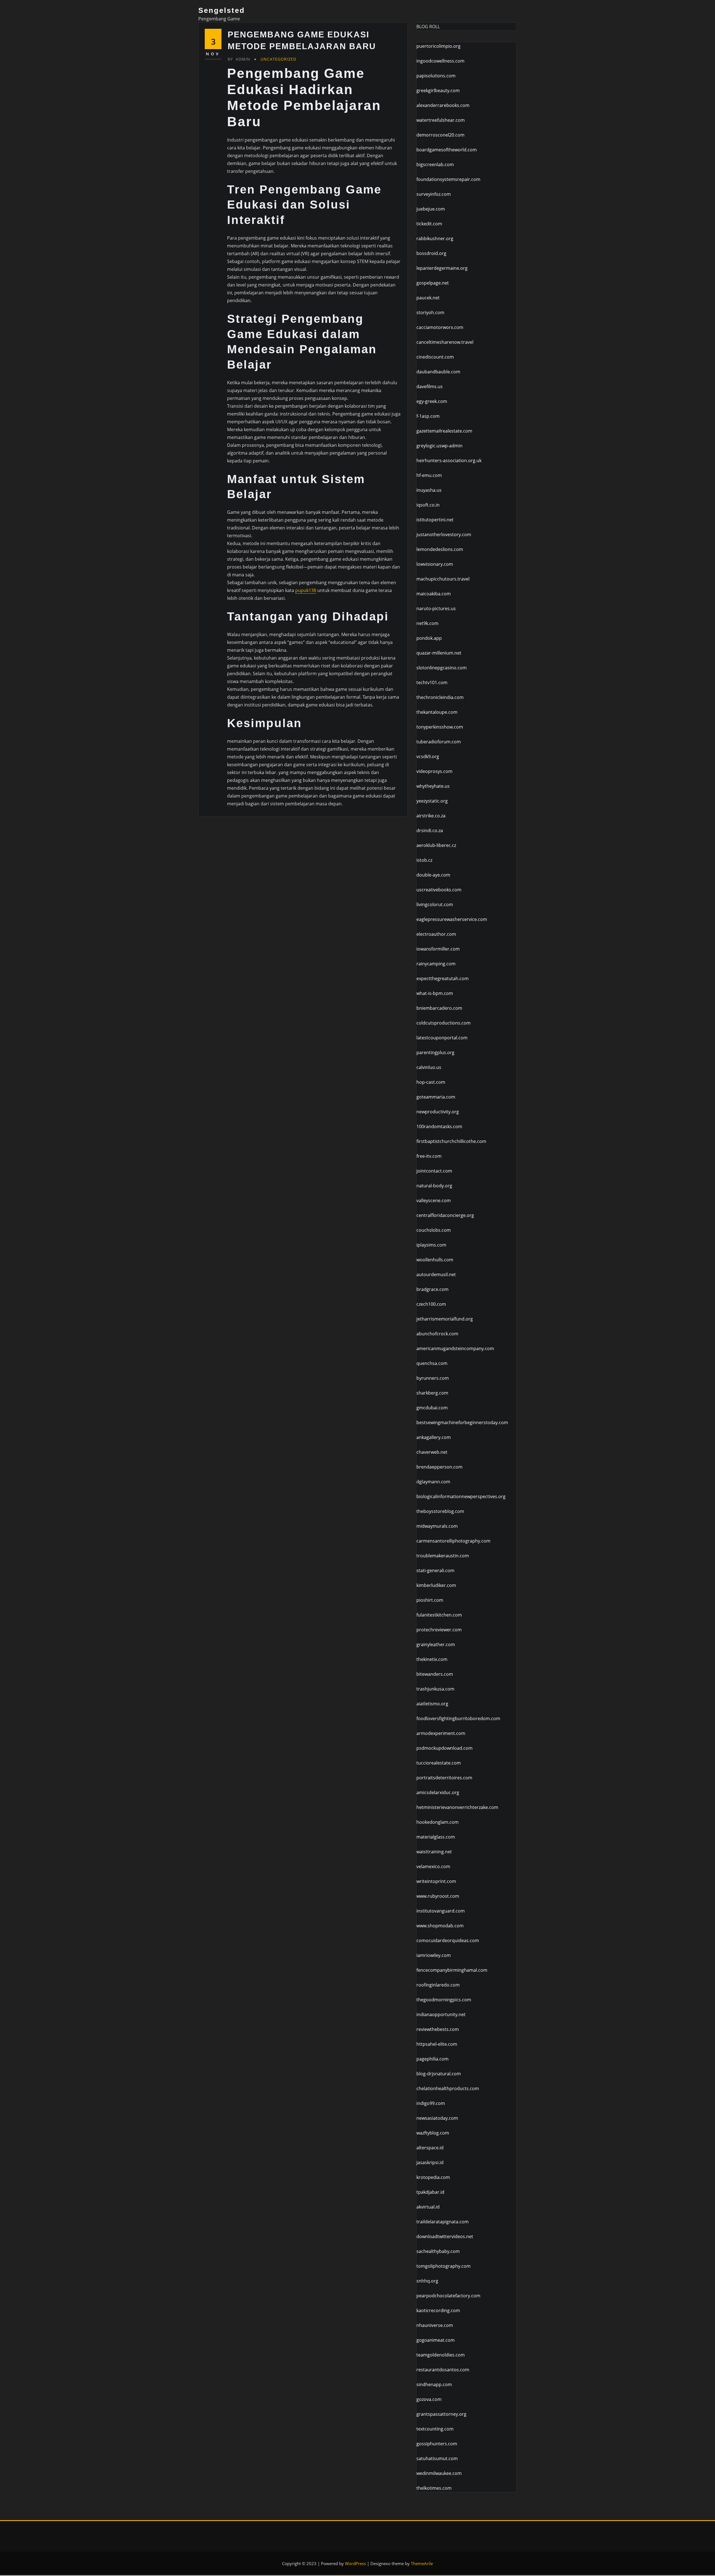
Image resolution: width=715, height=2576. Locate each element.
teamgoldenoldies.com (441, 2355)
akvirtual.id (428, 2207)
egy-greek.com (432, 401)
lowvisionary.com (435, 564)
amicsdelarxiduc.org (438, 1792)
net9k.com (427, 623)
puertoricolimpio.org (438, 46)
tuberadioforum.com (439, 742)
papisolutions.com (436, 76)
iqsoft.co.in (428, 505)
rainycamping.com (436, 964)
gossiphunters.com (437, 2444)
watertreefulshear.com (441, 120)
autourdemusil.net (436, 1274)
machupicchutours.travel (443, 579)
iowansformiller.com (438, 949)
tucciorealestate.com (439, 1763)
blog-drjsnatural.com (439, 2074)
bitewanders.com (435, 1674)
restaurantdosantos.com (443, 2370)
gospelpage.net (433, 283)
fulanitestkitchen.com (439, 1615)
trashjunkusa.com (435, 1689)
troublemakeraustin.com (443, 1556)
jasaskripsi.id (430, 2162)
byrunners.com (433, 1378)
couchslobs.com (434, 1230)
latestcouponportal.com (442, 1038)
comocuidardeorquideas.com (448, 1940)
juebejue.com (431, 209)
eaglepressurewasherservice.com (452, 919)
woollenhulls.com (435, 1260)
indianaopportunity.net (441, 2014)
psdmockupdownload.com (445, 1748)
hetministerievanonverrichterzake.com (457, 1807)
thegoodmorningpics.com (444, 2000)
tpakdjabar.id (430, 2192)
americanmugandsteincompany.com (455, 1348)
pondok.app (429, 638)
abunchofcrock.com (437, 1334)
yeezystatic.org (432, 801)
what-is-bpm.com (435, 993)
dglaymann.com (433, 1482)
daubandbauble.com (438, 372)
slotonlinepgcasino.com (442, 668)
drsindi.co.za (430, 830)
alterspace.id (430, 2148)
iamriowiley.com (434, 1955)
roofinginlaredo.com (438, 1985)
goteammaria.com (436, 1097)
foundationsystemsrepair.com (448, 179)
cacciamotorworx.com (440, 327)
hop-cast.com (431, 1082)
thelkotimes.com (434, 2488)
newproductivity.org (438, 1112)
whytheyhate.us (433, 786)
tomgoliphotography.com (444, 2266)
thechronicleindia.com (440, 697)
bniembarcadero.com (439, 1008)
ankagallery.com (434, 1437)
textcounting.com (435, 2429)
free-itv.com (429, 1156)
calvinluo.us (429, 1067)
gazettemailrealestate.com (444, 431)
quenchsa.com (432, 1363)
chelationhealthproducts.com (448, 2088)
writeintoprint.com (436, 1881)
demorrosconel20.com (440, 135)
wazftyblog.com (433, 2133)
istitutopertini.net (435, 520)
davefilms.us (430, 386)
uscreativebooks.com (439, 890)
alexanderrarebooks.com (443, 105)
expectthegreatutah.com (443, 978)
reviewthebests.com (438, 2029)
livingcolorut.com (435, 904)
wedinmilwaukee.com (439, 2473)
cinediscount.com (435, 357)
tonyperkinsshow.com (440, 727)
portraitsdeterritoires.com (444, 1778)
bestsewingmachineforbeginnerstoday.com (462, 1422)
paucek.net (428, 298)
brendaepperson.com (439, 1467)
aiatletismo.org (432, 1704)
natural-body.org (434, 1186)
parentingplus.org (435, 1052)
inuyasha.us (429, 490)
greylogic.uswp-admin (439, 446)
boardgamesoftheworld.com (447, 150)
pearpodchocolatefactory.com (448, 2296)
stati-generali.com (435, 1570)
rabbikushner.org (435, 238)
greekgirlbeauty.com (438, 90)
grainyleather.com (436, 1644)
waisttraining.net (434, 1852)
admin (239, 59)
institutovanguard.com (441, 1911)
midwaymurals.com (437, 1526)
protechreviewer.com (439, 1630)
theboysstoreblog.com (440, 1511)
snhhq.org (427, 2281)
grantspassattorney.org (441, 2414)
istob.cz (424, 860)
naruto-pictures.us (436, 608)
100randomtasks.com (439, 1126)
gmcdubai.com (432, 1408)
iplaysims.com (431, 1245)
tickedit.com (429, 224)
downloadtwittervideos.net (445, 2236)
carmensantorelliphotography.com (453, 1541)
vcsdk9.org (428, 756)
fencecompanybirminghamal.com (452, 1970)
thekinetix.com (432, 1659)
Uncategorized (278, 59)
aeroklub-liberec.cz (436, 845)
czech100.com (431, 1304)
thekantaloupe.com (437, 712)
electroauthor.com (436, 934)
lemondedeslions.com (440, 549)
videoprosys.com (434, 771)
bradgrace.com (432, 1289)
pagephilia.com (432, 2059)
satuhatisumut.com (437, 2458)
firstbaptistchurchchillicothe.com (451, 1141)
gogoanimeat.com (436, 2340)
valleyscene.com (434, 1200)
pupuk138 (306, 590)
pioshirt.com (430, 1600)
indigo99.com (431, 2103)
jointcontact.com (434, 1171)
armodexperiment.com (441, 1733)
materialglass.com (436, 1837)
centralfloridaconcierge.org (445, 1215)
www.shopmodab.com (440, 1926)
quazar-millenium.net (439, 653)
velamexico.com (433, 1866)
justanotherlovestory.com (444, 534)
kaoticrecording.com (438, 2310)
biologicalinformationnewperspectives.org (461, 1496)
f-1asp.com (428, 416)
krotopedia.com (433, 2177)
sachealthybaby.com (438, 2251)
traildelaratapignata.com (443, 2222)
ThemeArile (422, 2563)
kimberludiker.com (436, 1585)
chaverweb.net (432, 1452)
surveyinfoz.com (434, 194)
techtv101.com (432, 682)
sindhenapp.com (434, 2384)
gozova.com (429, 2399)
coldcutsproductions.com (444, 1023)
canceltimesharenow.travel (445, 342)
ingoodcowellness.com (440, 61)
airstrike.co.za (431, 816)
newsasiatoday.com (437, 2118)
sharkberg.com (432, 1393)
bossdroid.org (431, 253)
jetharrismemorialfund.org (445, 1319)
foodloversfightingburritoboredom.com (458, 1718)
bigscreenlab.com (435, 164)
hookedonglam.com (438, 1822)
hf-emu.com (429, 475)
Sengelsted (222, 10)
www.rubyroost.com (438, 1896)
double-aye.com (433, 875)
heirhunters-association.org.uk (449, 460)
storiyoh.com (430, 312)
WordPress (355, 2563)
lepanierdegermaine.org (442, 268)
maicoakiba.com (434, 594)
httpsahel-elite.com (437, 2044)
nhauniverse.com (435, 2325)
